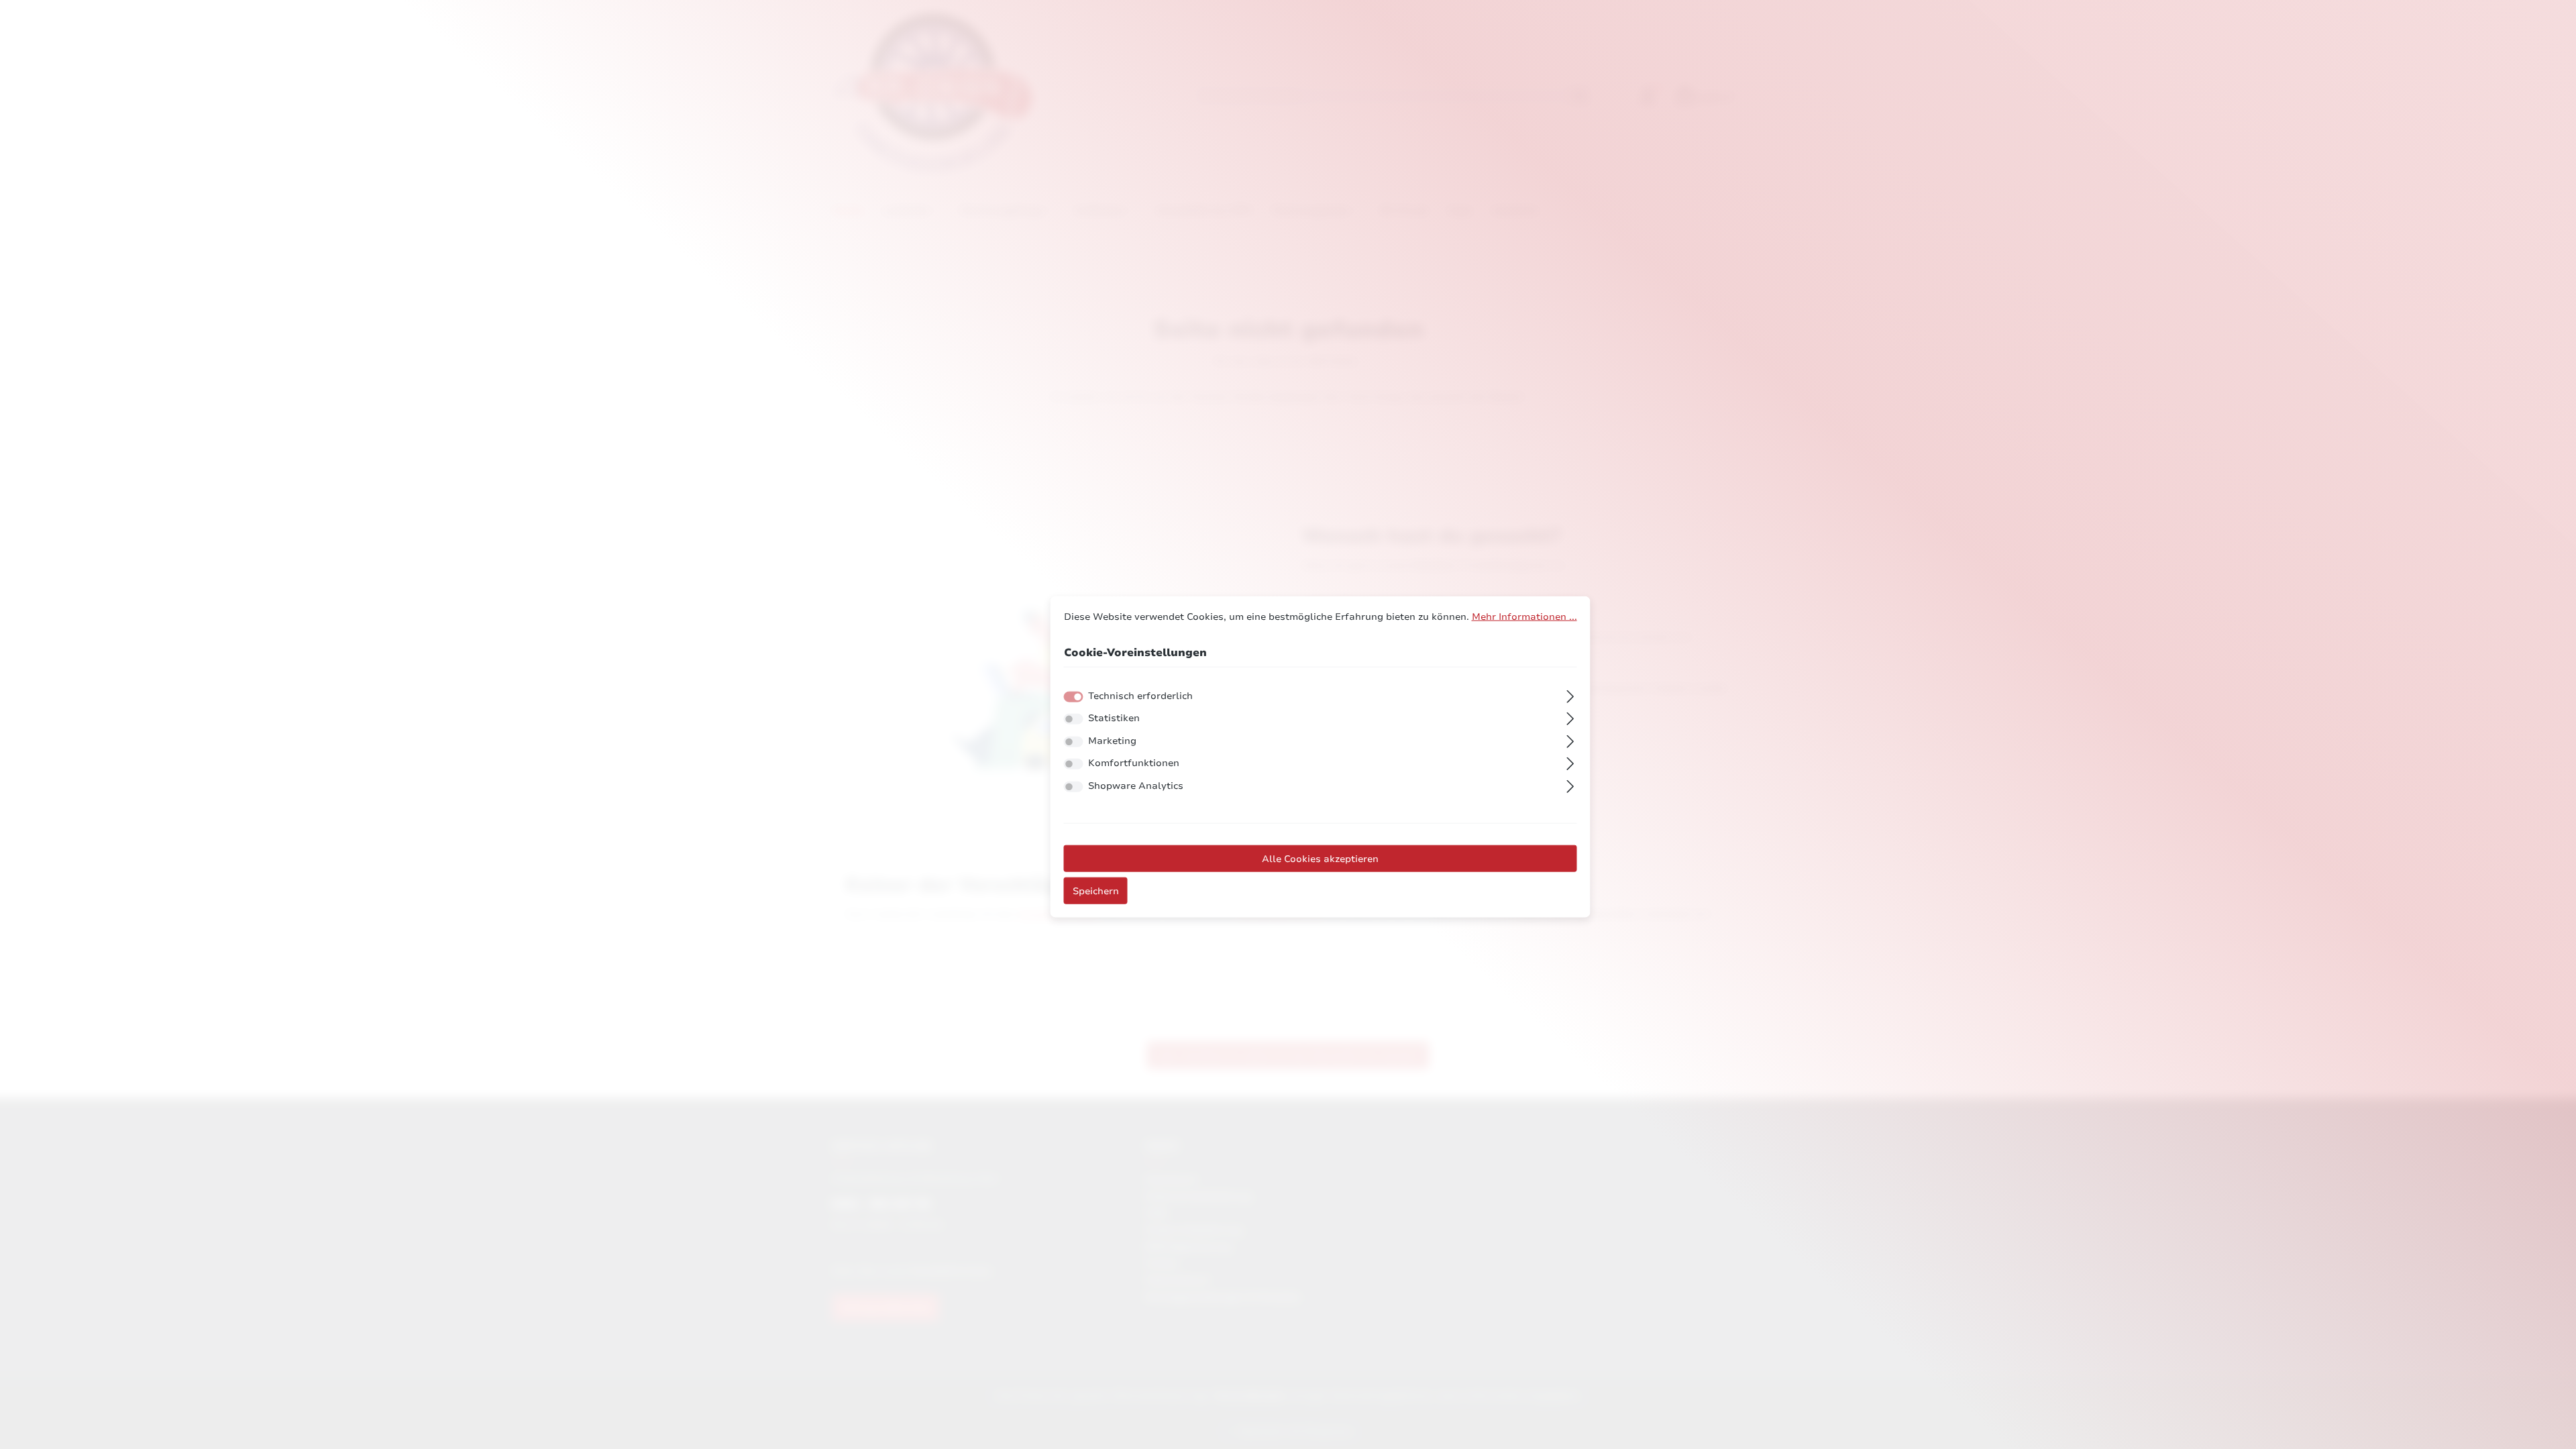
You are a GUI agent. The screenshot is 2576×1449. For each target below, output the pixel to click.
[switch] (1074, 719)
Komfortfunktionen (1134, 763)
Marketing (1112, 741)
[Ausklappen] (1570, 694)
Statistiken (1114, 718)
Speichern (1096, 890)
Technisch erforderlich (1140, 695)
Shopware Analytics (1136, 786)
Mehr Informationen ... (1524, 616)
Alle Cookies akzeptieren (1320, 858)
